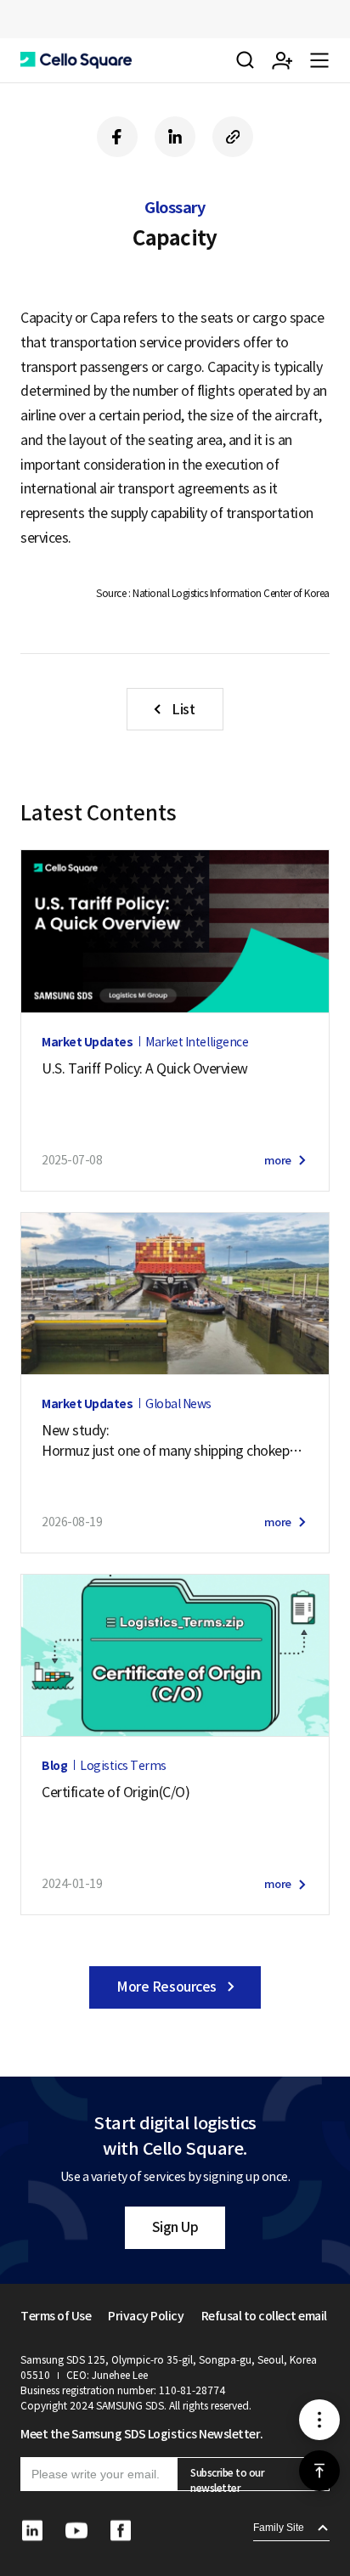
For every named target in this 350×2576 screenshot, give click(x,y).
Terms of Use (56, 2316)
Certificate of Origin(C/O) (116, 1792)
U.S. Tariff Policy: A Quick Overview (145, 1068)
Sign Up (175, 2227)
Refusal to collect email (264, 2316)
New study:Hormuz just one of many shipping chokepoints (175, 1441)
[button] (76, 60)
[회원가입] (282, 60)
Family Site (279, 2528)
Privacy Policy (146, 2316)
